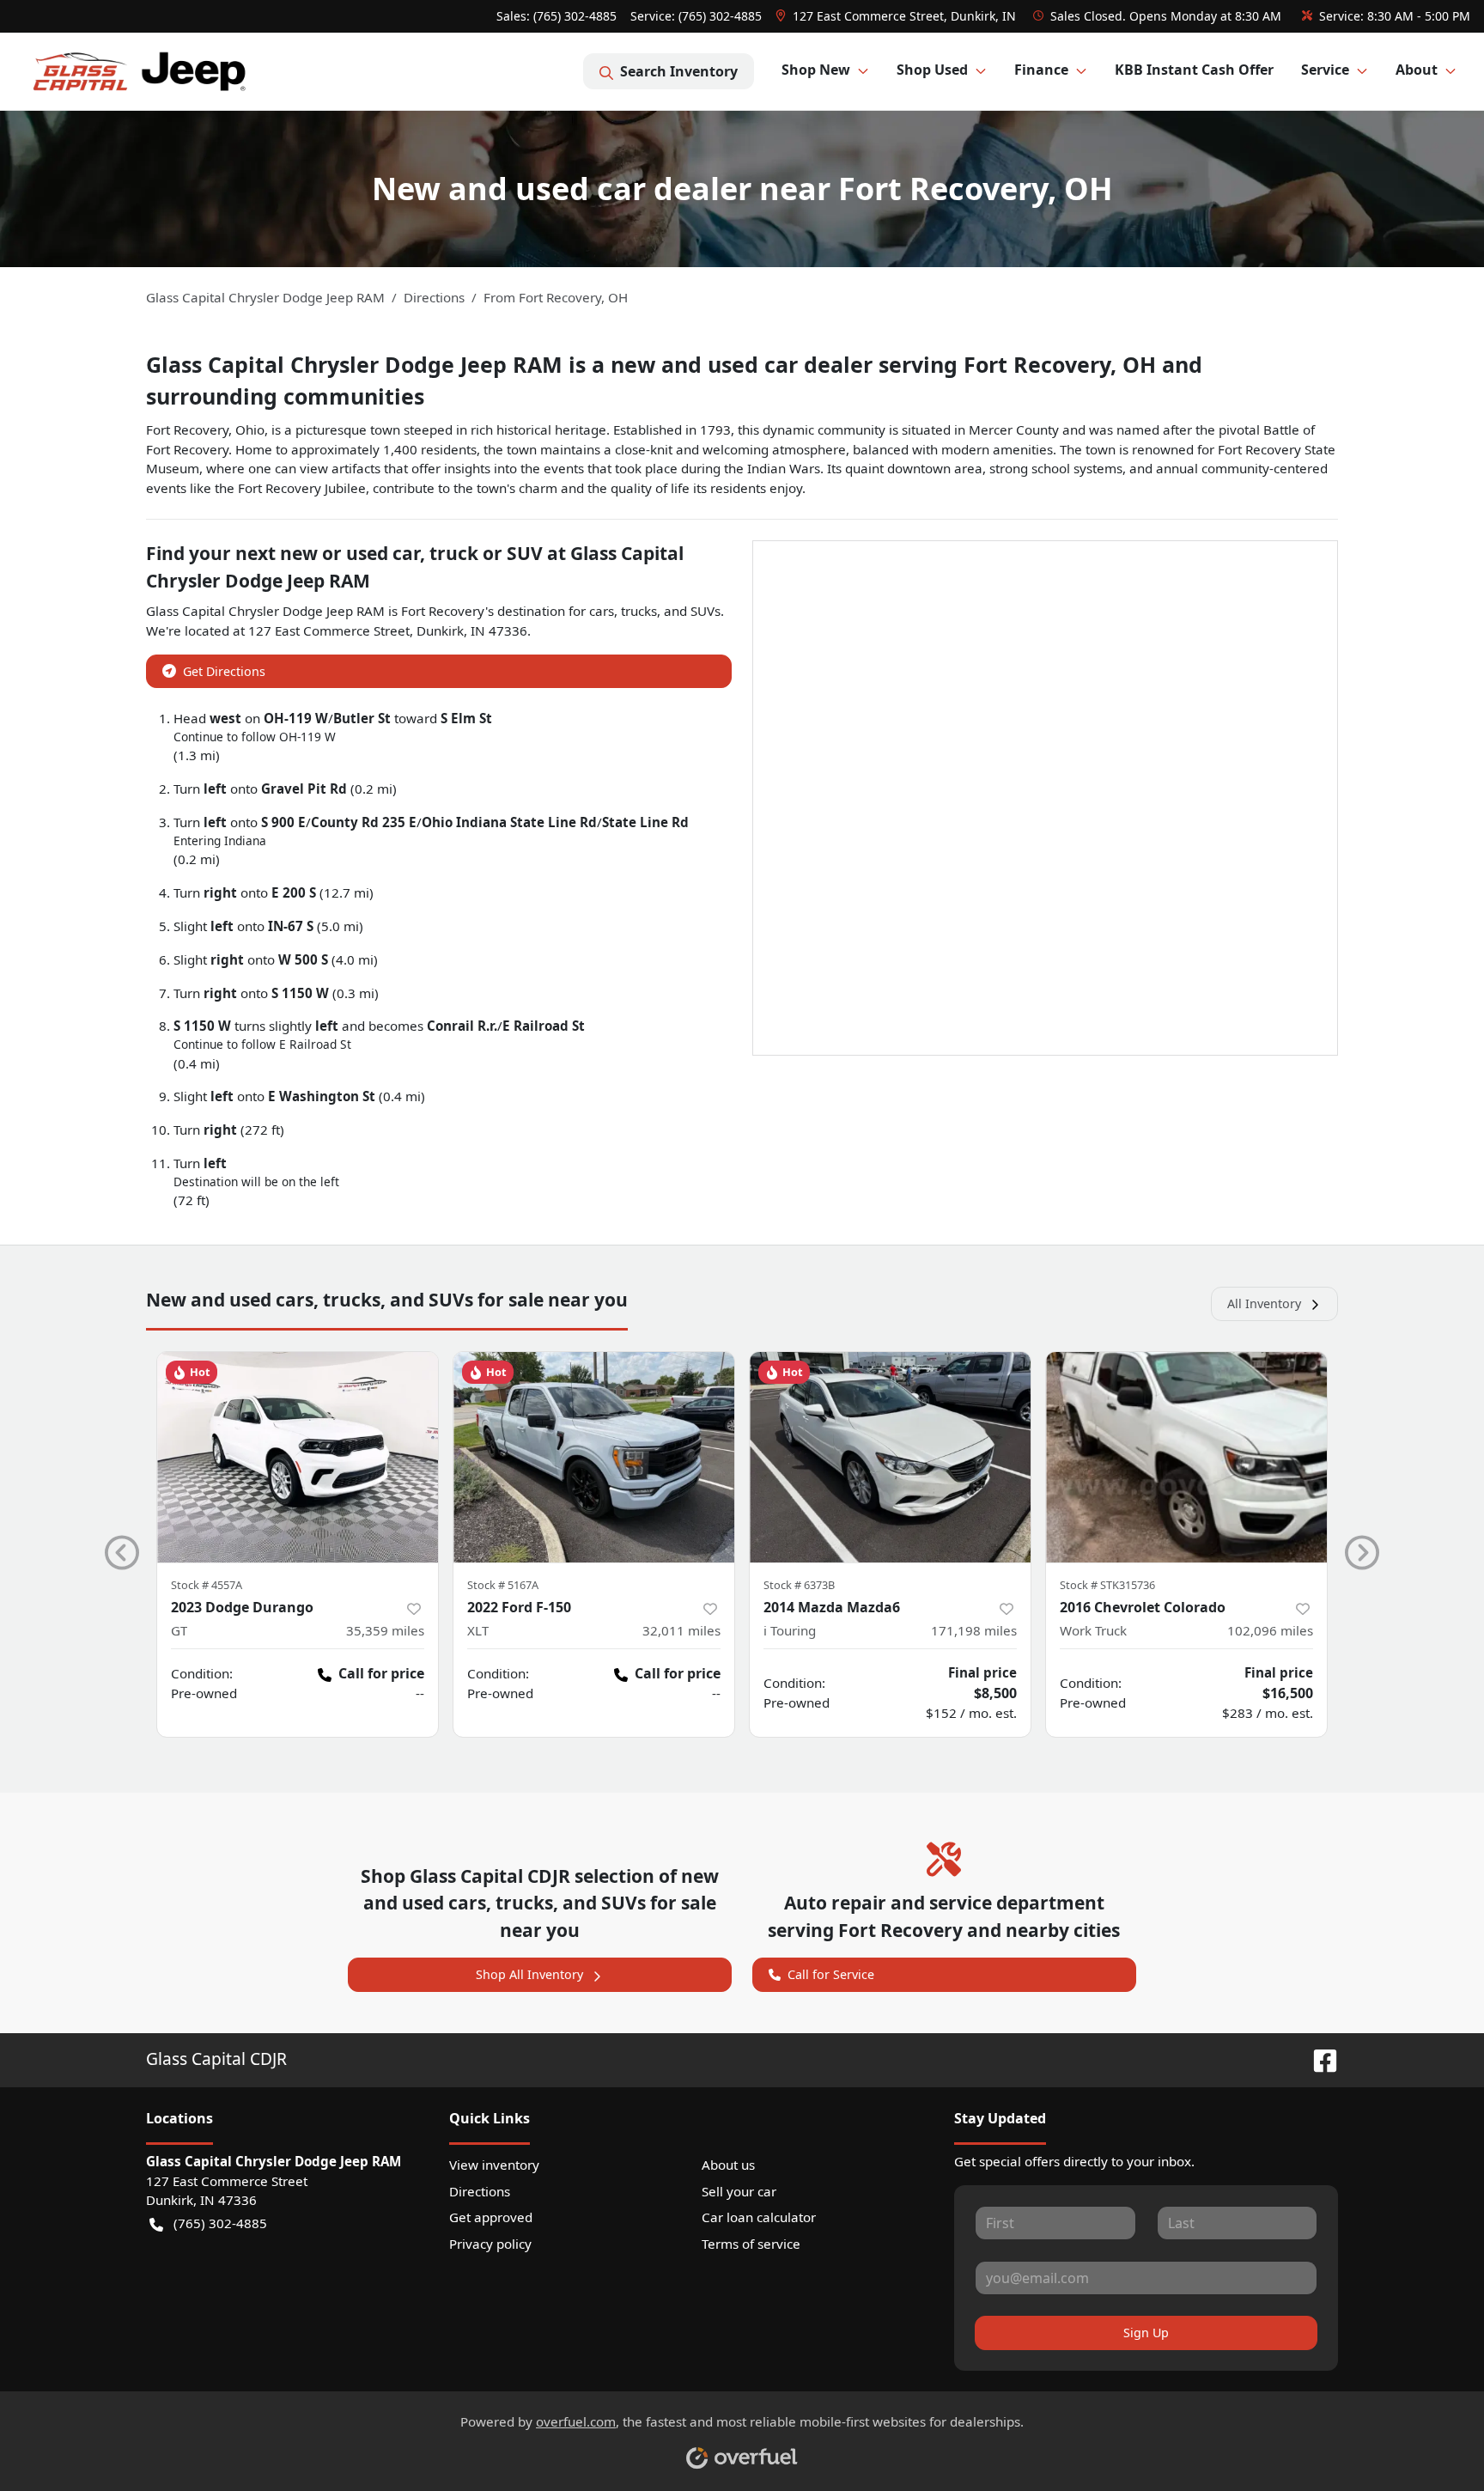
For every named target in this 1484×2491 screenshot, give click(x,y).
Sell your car (739, 2191)
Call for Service (831, 1974)
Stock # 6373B (799, 1585)
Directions (480, 2191)
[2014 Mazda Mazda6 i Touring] (890, 1457)
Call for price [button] (381, 1673)
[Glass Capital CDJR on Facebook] (1318, 2059)
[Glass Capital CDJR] (139, 71)
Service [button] (1325, 70)
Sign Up (1146, 2333)
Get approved (491, 2217)
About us (728, 2165)
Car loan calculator (759, 2217)
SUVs (706, 611)
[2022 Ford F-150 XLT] (594, 1457)
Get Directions (224, 671)
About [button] (1417, 70)
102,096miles (1270, 1630)
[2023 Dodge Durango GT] (298, 1457)
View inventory (494, 2165)
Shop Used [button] (932, 70)
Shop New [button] (816, 70)
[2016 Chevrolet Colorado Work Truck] (1186, 1457)
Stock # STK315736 (1107, 1585)
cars (602, 611)
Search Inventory (679, 71)
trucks (639, 611)
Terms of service (751, 2244)
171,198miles (974, 1630)
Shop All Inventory (529, 1974)
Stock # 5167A (503, 1585)
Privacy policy (490, 2244)
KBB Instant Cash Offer (1194, 70)
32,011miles (681, 1630)
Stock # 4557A (207, 1585)
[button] (897, 16)
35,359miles (385, 1630)
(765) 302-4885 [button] (220, 2223)
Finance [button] (1041, 70)
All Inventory (1264, 1303)
